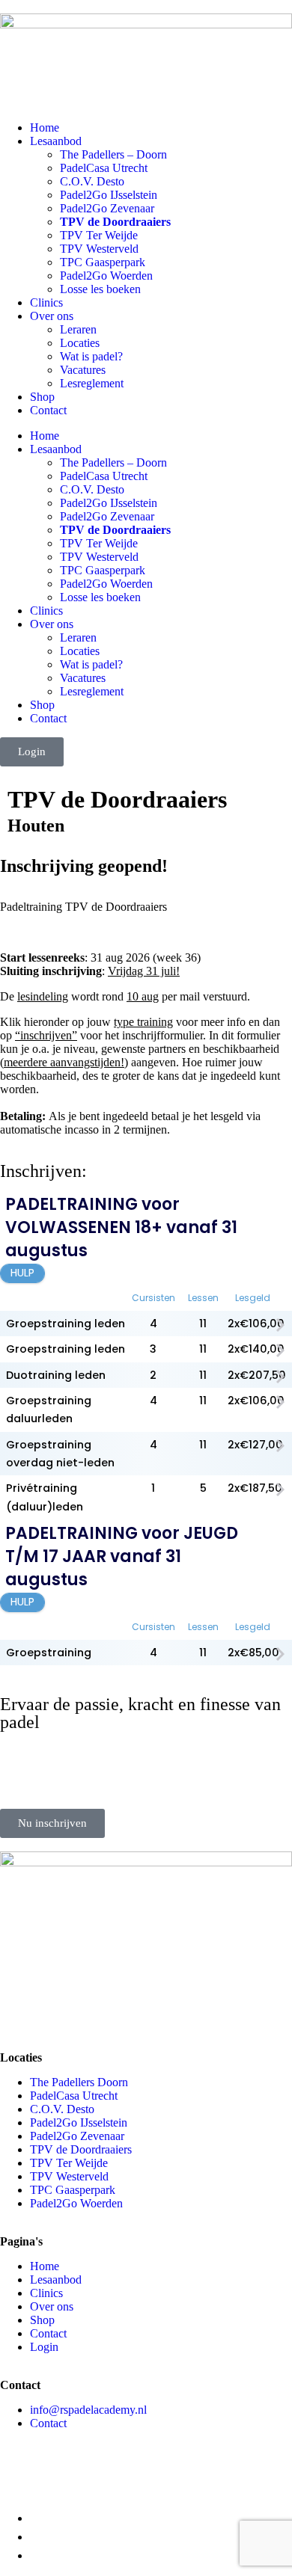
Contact (48, 410)
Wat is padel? (91, 356)
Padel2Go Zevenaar (107, 208)
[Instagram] (19, 2017)
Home (45, 127)
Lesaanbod (56, 141)
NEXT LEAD (195, 2475)
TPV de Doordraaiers (115, 222)
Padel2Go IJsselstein (109, 195)
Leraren (78, 329)
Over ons (52, 316)
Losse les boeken (100, 289)
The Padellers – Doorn (113, 154)
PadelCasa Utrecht (104, 168)
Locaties (80, 343)
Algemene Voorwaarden (197, 2462)
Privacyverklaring (45, 2475)
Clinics (46, 302)
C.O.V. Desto (92, 181)
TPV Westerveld (99, 249)
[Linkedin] (100, 2017)
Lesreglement (92, 383)
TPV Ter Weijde (99, 235)
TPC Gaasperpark (103, 262)
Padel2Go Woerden (106, 276)
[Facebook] (59, 2017)
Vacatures (83, 370)
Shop (42, 397)
